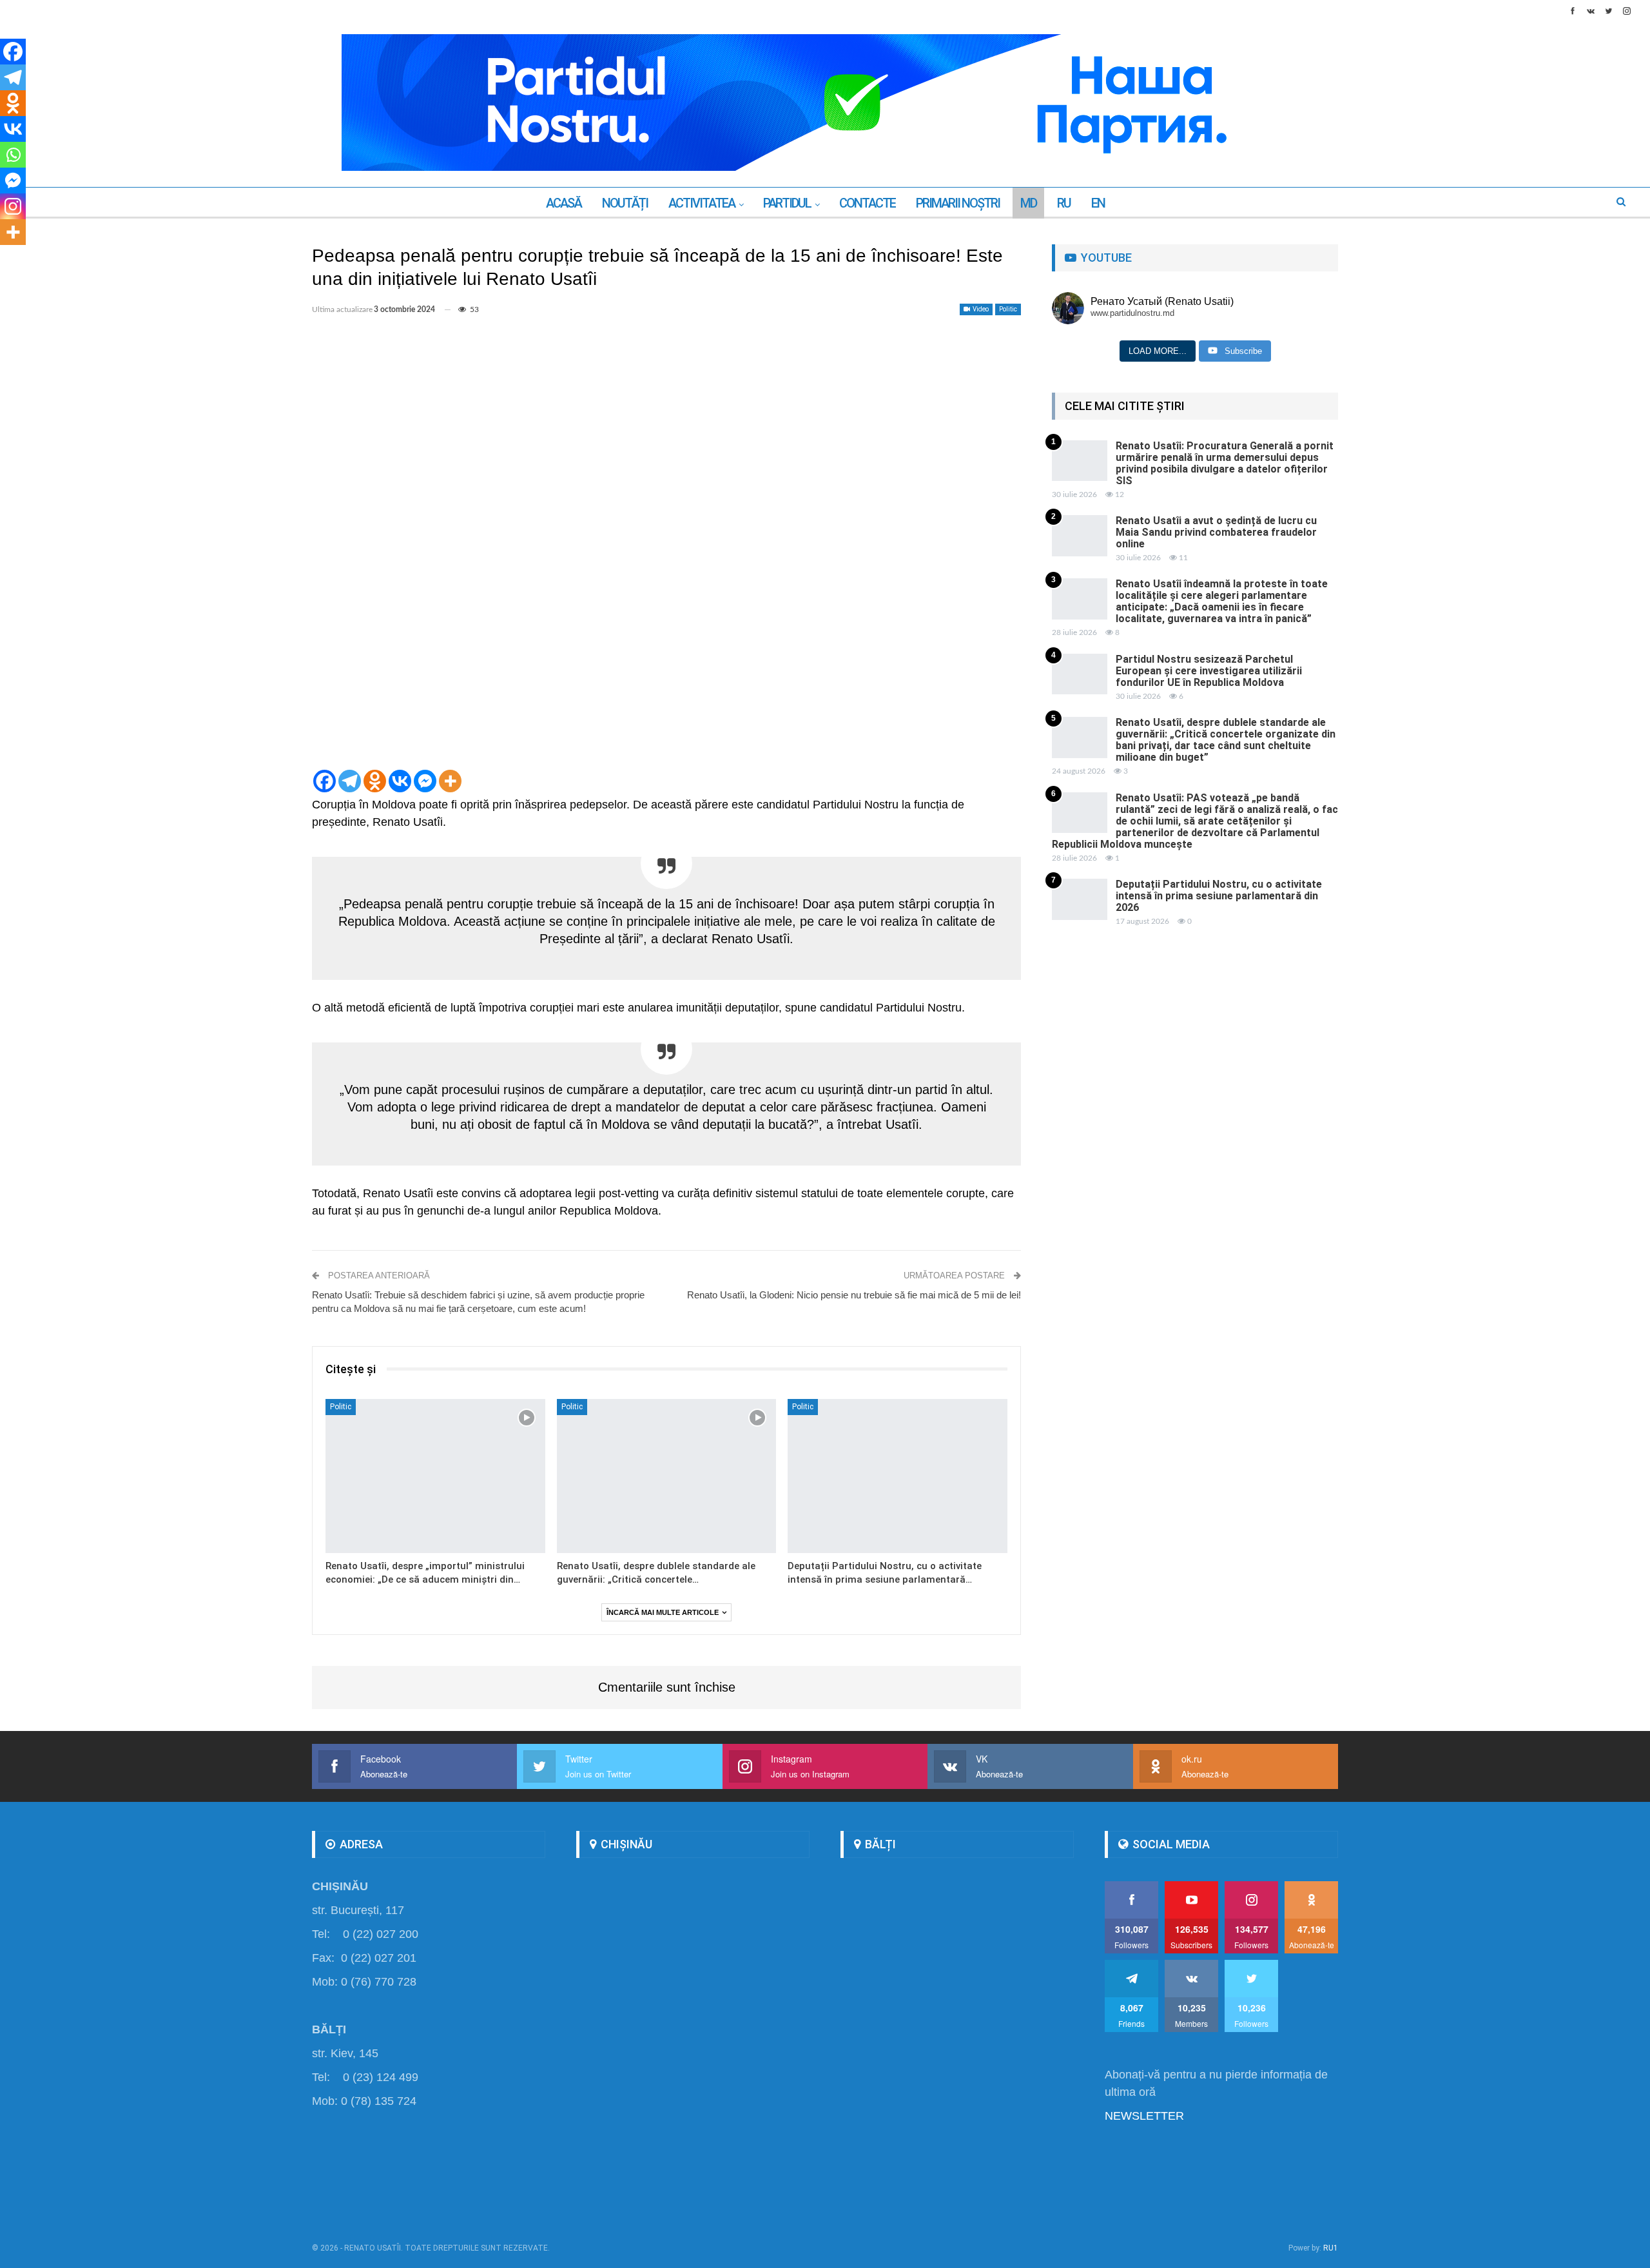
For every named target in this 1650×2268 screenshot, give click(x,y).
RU (1064, 203)
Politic (1008, 309)
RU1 (1331, 2248)
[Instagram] (13, 206)
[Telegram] (350, 781)
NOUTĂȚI (625, 203)
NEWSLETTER (1144, 2116)
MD (1028, 203)
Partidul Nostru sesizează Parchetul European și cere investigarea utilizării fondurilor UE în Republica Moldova (1209, 671)
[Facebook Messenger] (425, 781)
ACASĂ (564, 203)
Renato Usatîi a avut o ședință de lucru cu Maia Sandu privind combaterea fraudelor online (1216, 532)
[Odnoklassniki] (375, 781)
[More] (450, 781)
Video (980, 309)
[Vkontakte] (400, 781)
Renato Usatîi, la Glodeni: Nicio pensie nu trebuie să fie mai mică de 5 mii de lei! (854, 1295)
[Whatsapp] (13, 155)
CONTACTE (867, 203)
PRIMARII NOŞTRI (958, 203)
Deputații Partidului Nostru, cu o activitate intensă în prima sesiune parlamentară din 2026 (1219, 896)
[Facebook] (325, 781)
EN (1098, 203)
